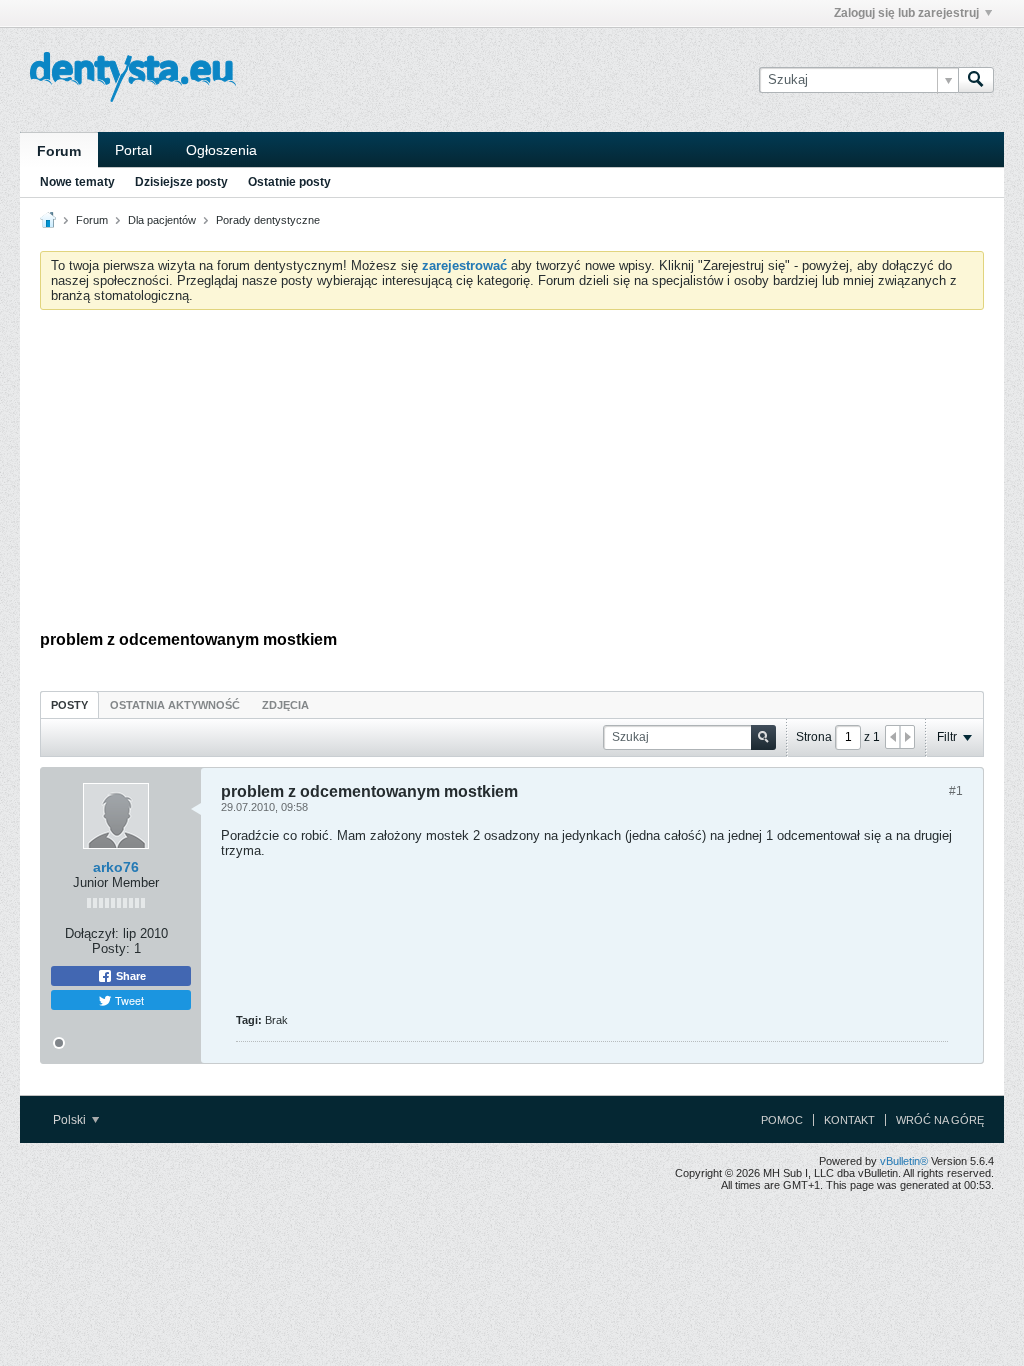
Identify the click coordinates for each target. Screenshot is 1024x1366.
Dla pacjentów (162, 220)
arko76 (116, 867)
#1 (956, 791)
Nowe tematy (77, 182)
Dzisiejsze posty (181, 182)
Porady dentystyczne (268, 220)
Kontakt (849, 1120)
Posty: (111, 948)
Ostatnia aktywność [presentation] (175, 705)
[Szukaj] (976, 80)
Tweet (128, 1000)
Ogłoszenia (221, 150)
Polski (71, 1120)
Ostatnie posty (289, 182)
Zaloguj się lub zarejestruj (906, 13)
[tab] (69, 704)
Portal (133, 150)
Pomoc (782, 1120)
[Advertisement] (512, 475)
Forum (59, 151)
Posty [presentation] (69, 705)
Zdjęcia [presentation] (285, 705)
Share (129, 976)
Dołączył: (92, 933)
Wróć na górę (940, 1120)
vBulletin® (904, 1161)
